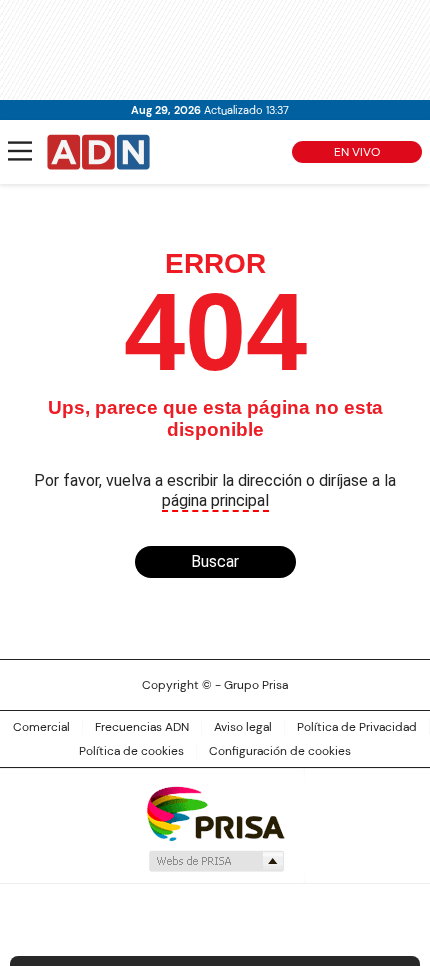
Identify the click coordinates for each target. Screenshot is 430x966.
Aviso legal (243, 727)
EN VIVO (357, 152)
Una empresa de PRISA (215, 812)
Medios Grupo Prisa (215, 861)
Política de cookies (131, 751)
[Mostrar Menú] (20, 151)
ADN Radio (99, 152)
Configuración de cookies (280, 751)
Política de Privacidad (357, 727)
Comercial (41, 727)
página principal (215, 500)
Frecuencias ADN (142, 727)
